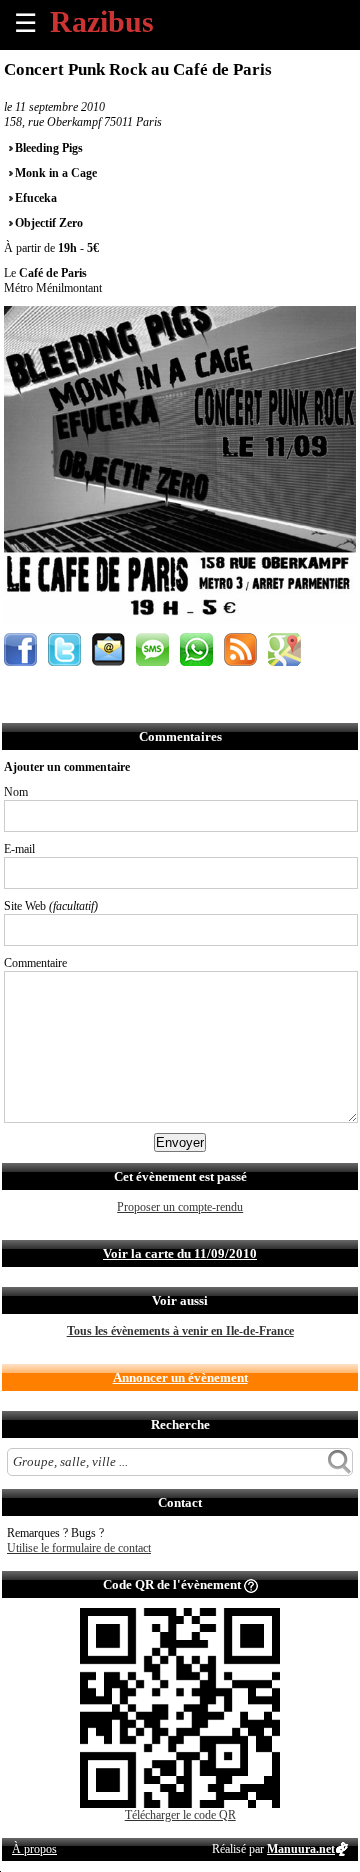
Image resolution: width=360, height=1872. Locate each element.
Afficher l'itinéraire (284, 649)
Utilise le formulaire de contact (79, 1548)
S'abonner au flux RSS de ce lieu (240, 649)
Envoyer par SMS (152, 649)
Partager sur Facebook (20, 649)
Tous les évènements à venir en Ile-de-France (180, 1331)
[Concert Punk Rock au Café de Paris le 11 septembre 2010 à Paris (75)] (180, 619)
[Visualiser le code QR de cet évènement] (180, 1804)
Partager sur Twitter (64, 649)
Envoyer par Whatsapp (196, 649)
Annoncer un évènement (180, 1377)
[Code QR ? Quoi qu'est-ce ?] (251, 1584)
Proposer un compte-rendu (180, 1207)
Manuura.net (301, 1849)
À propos (34, 1849)
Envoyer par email (108, 649)
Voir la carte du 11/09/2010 (180, 1253)
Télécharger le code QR (180, 1815)
